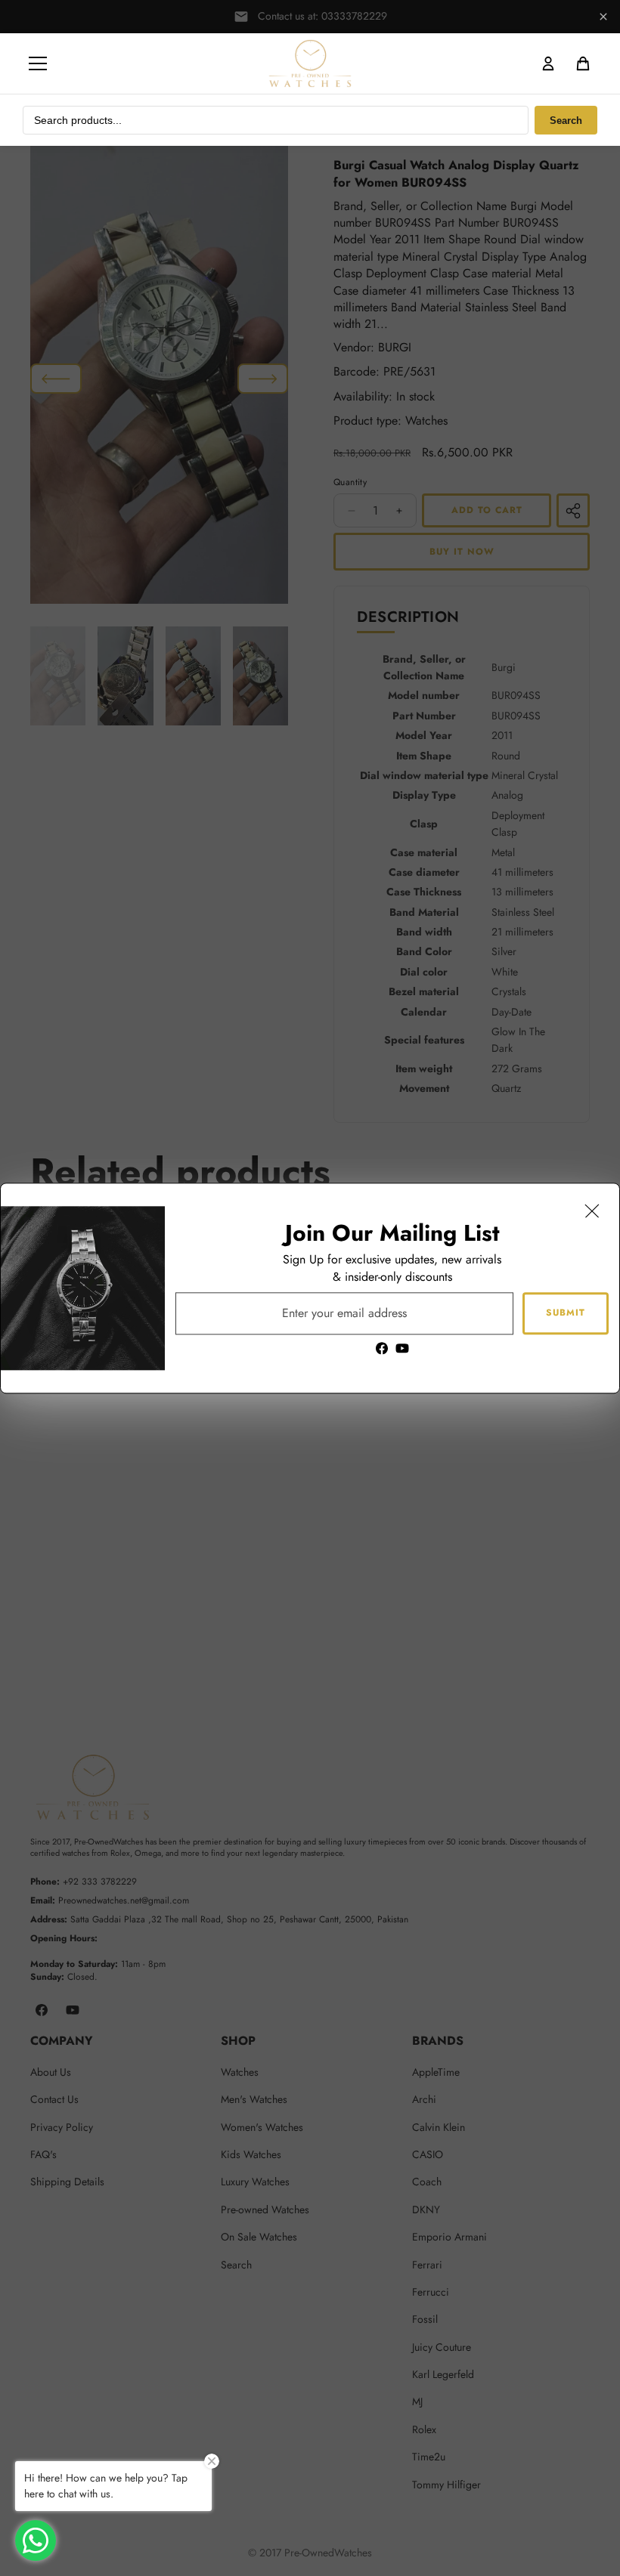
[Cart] (583, 63)
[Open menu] (38, 63)
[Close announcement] (603, 17)
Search (566, 121)
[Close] (592, 1211)
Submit (566, 1313)
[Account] (548, 63)
